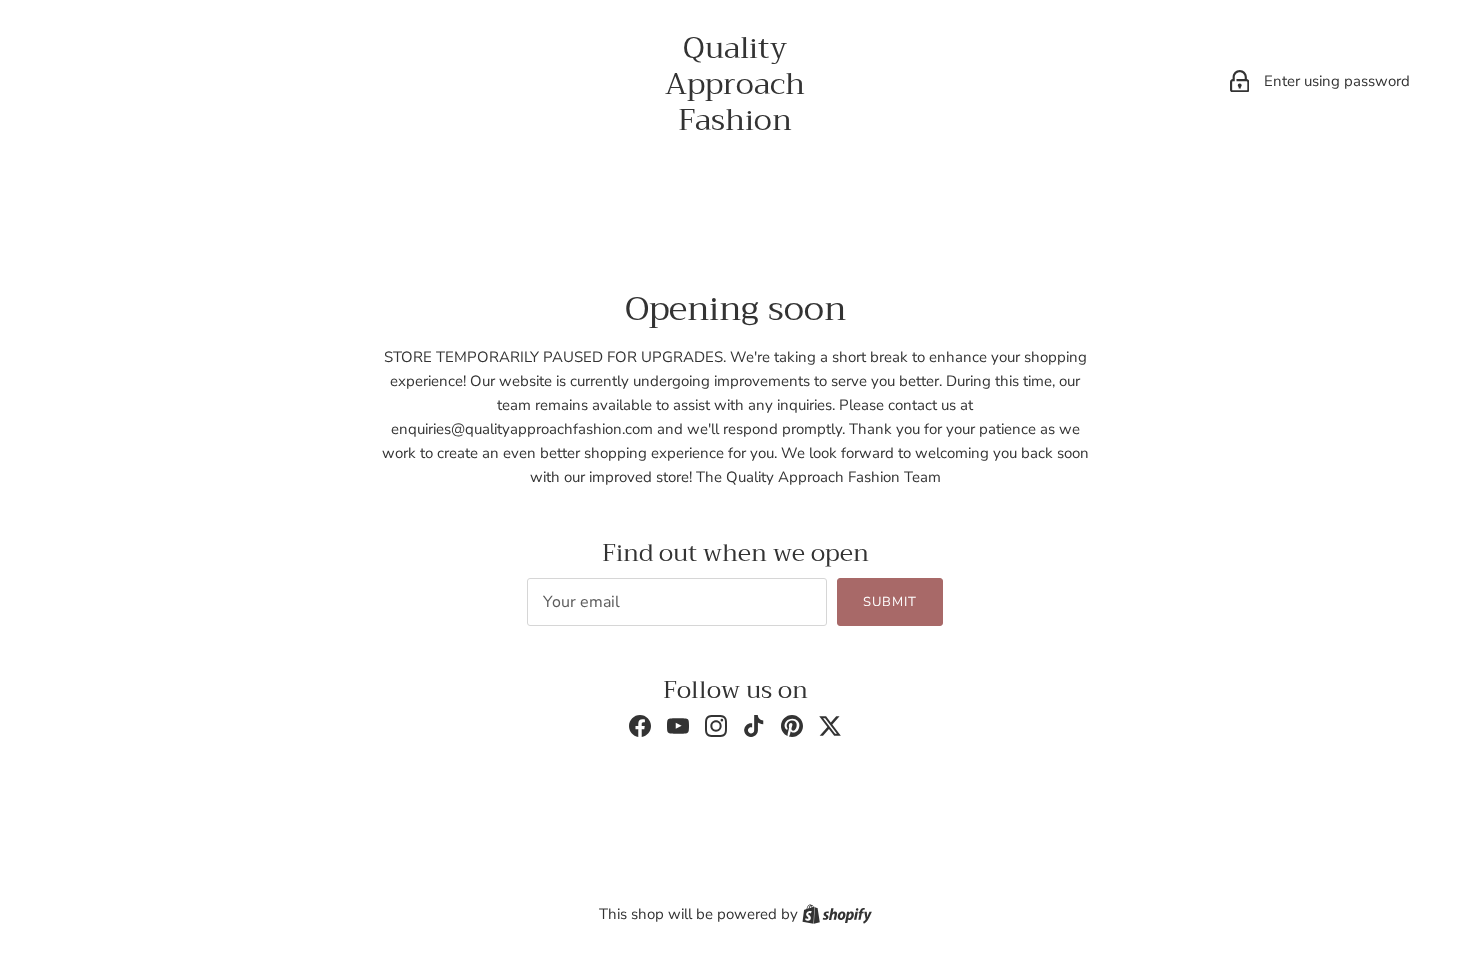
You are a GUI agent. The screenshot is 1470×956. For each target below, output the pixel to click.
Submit (890, 602)
